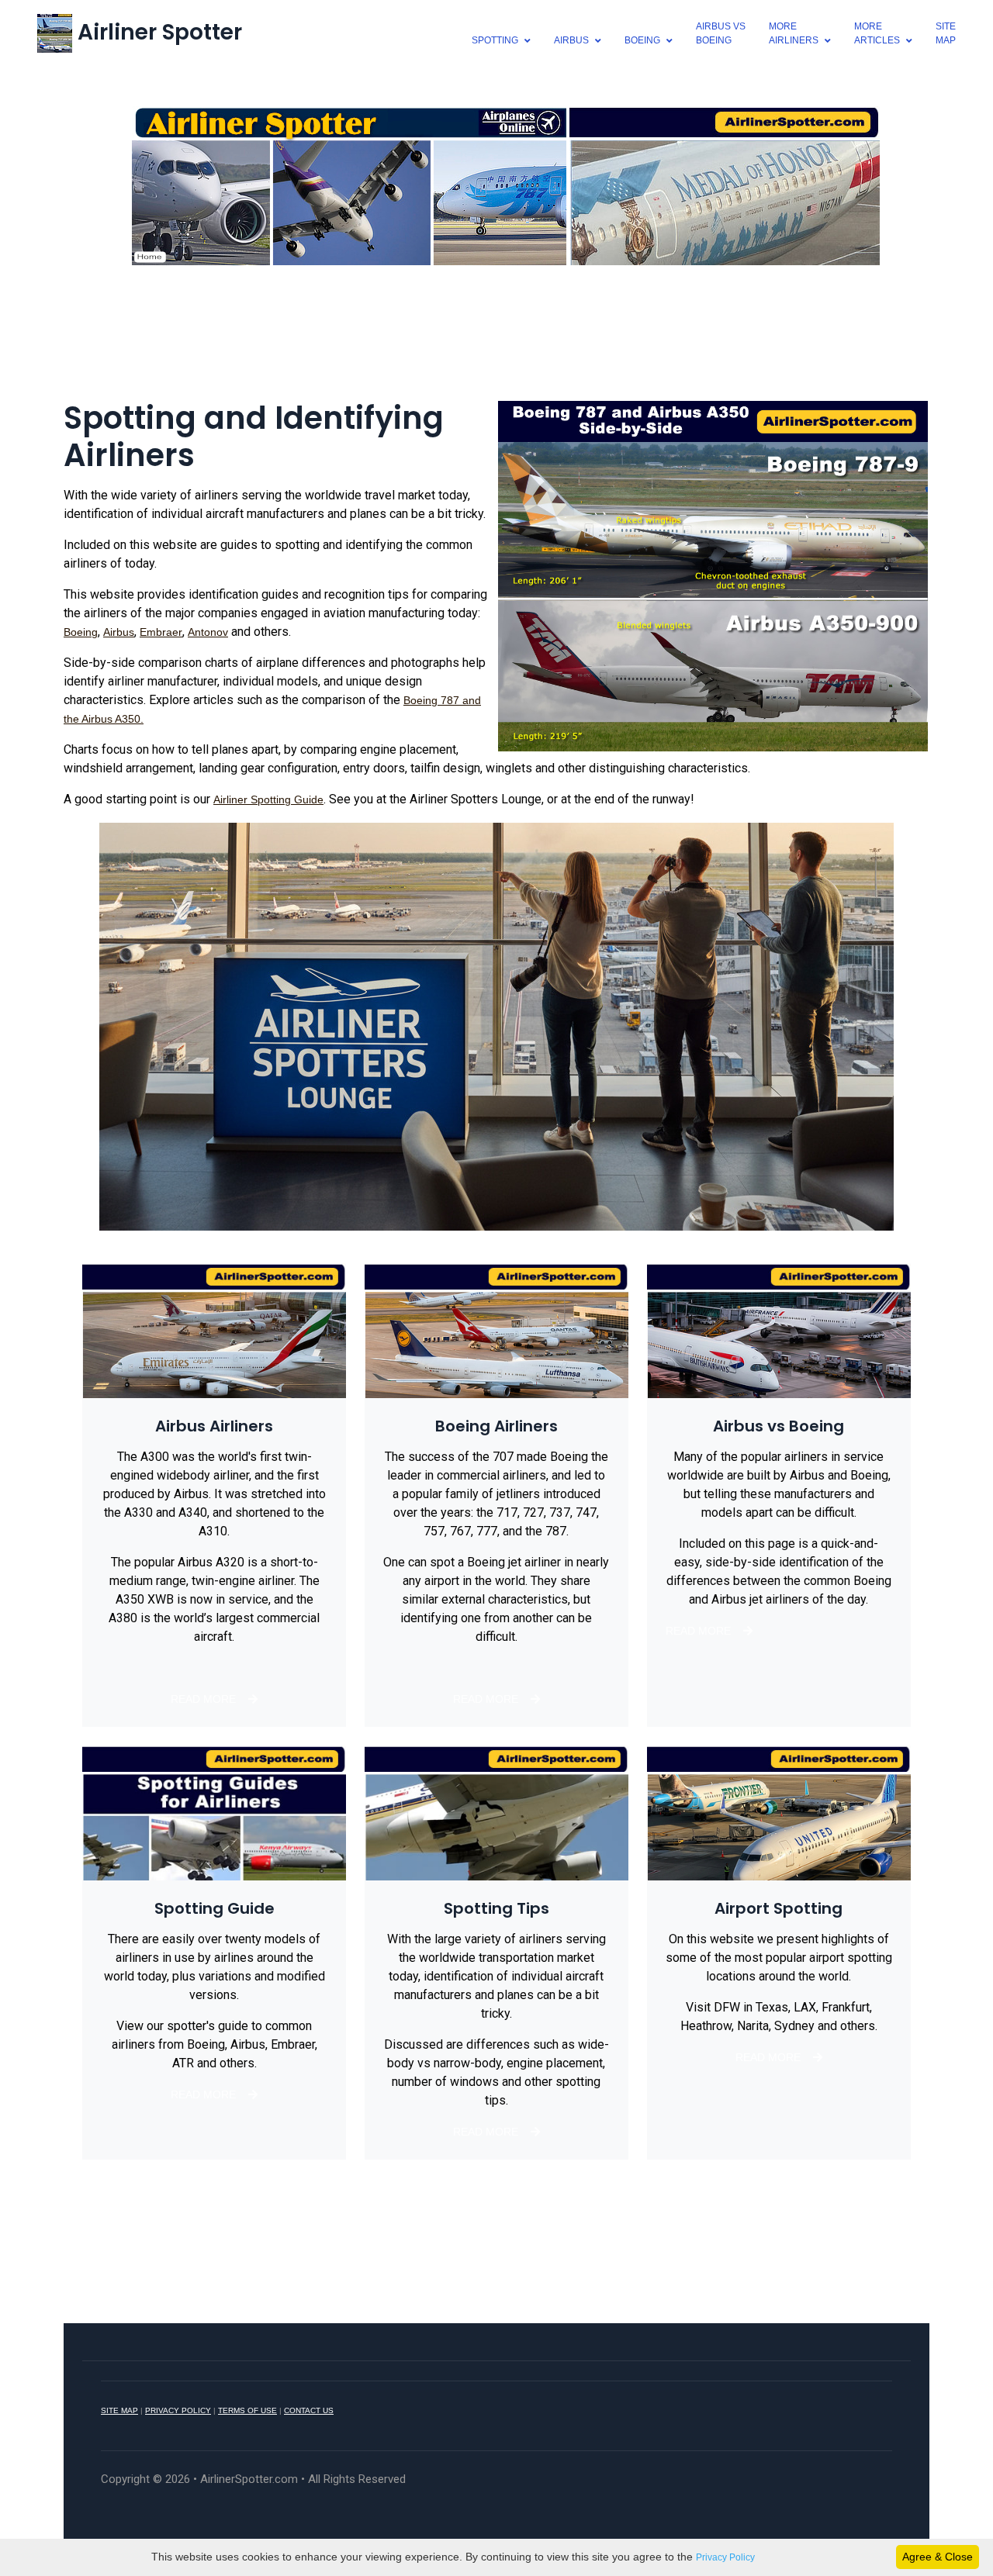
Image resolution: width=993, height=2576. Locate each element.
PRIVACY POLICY (178, 2410)
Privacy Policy (725, 2557)
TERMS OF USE (247, 2410)
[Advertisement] (496, 340)
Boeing (81, 632)
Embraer (161, 632)
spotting (495, 40)
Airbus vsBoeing (721, 33)
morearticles (877, 33)
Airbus (119, 632)
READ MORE (203, 1699)
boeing (642, 40)
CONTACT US (309, 2410)
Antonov (208, 632)
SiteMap (946, 33)
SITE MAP (119, 2410)
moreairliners (794, 33)
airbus (571, 40)
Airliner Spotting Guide (268, 799)
